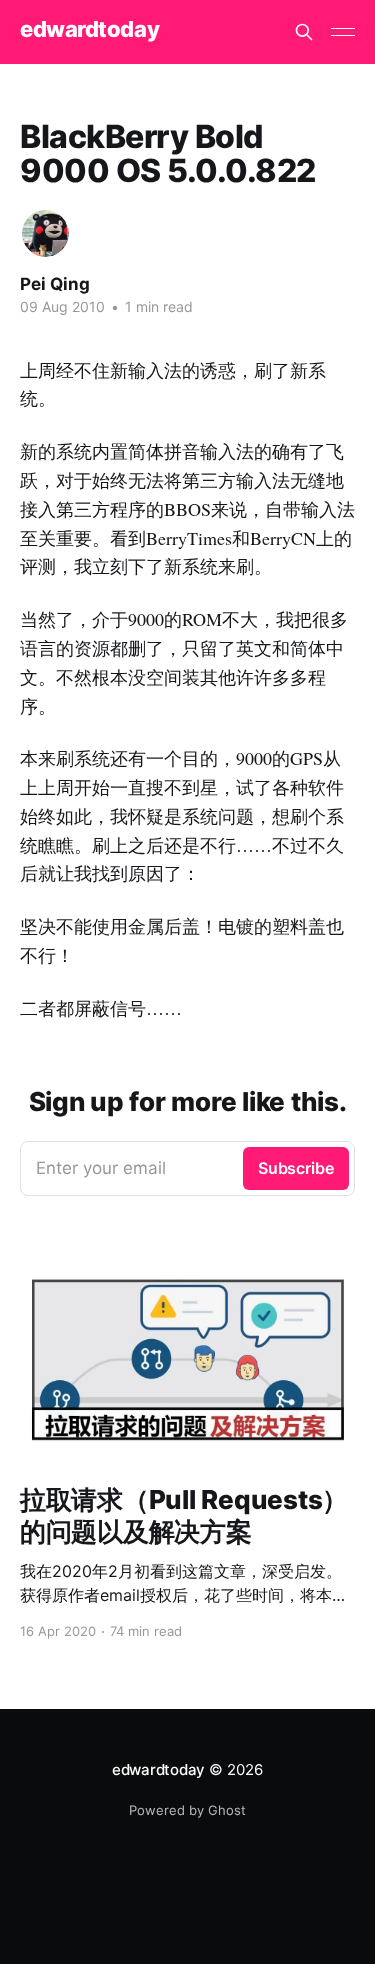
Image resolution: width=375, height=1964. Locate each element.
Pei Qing (55, 284)
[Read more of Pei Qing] (45, 233)
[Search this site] (304, 32)
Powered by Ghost (187, 1810)
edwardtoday (89, 29)
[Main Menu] (343, 32)
